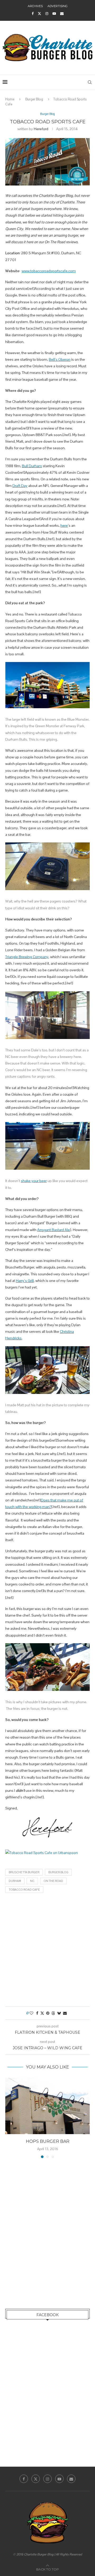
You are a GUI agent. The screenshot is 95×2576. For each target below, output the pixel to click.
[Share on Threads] (53, 2013)
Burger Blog (34, 99)
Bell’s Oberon (60, 359)
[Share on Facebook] (37, 2013)
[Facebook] (33, 14)
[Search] (90, 82)
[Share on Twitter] (42, 2013)
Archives (35, 6)
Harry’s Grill (25, 1281)
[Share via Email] (65, 2013)
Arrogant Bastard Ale (54, 1230)
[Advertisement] (47, 1951)
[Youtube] (54, 14)
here (64, 525)
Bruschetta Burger (24, 1872)
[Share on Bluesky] (59, 2013)
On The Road (53, 1881)
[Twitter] (39, 14)
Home (10, 99)
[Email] (62, 14)
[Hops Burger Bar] (47, 2106)
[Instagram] (47, 14)
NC (32, 1881)
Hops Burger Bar (48, 2141)
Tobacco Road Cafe (24, 1890)
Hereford (41, 129)
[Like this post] (31, 2013)
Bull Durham (32, 466)
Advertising (58, 6)
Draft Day (20, 486)
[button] (10, 2118)
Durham (15, 1881)
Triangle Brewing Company (27, 957)
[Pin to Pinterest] (48, 2013)
